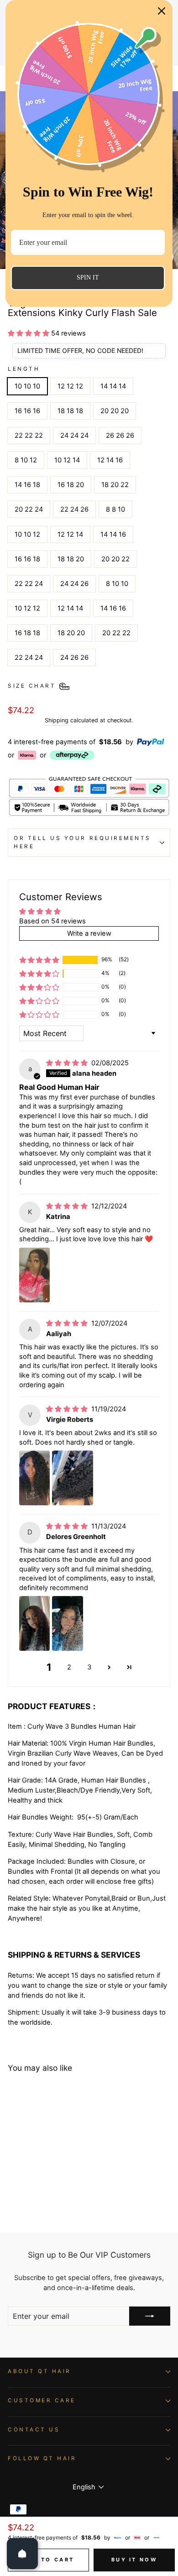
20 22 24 (29, 509)
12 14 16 (110, 460)
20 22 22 (116, 633)
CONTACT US (34, 2430)
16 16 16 (27, 411)
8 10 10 (117, 584)
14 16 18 (27, 485)
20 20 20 (115, 411)
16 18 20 (71, 485)
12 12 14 (70, 534)
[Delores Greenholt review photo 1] (34, 1623)
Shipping (57, 720)
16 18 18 (27, 633)
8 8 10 (115, 509)
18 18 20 (71, 559)
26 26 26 (120, 435)
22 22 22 (29, 435)
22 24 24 (29, 658)
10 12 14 (67, 460)
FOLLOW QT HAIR (42, 2458)
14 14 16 (113, 534)
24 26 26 (74, 658)
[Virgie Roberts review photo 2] (73, 1478)
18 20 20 (71, 633)
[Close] (162, 11)
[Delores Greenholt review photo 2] (67, 1623)
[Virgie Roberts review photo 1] (34, 1478)
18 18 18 (70, 411)
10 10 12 (27, 534)
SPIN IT (88, 277)
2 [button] (69, 1667)
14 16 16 (113, 608)
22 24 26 (74, 509)
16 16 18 (27, 559)
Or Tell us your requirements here (82, 842)
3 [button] (89, 1667)
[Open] (22, 2554)
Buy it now (134, 2560)
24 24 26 (74, 584)
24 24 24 (74, 435)
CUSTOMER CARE (42, 2400)
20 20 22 (115, 559)
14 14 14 (113, 386)
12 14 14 (70, 608)
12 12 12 (70, 386)
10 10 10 (27, 386)
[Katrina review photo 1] (34, 1275)
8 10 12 (26, 460)
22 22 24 (29, 584)
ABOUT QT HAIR (39, 2371)
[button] (29, 333)
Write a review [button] (89, 933)
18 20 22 (115, 485)
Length (24, 369)
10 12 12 (27, 608)
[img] (68, 1063)
